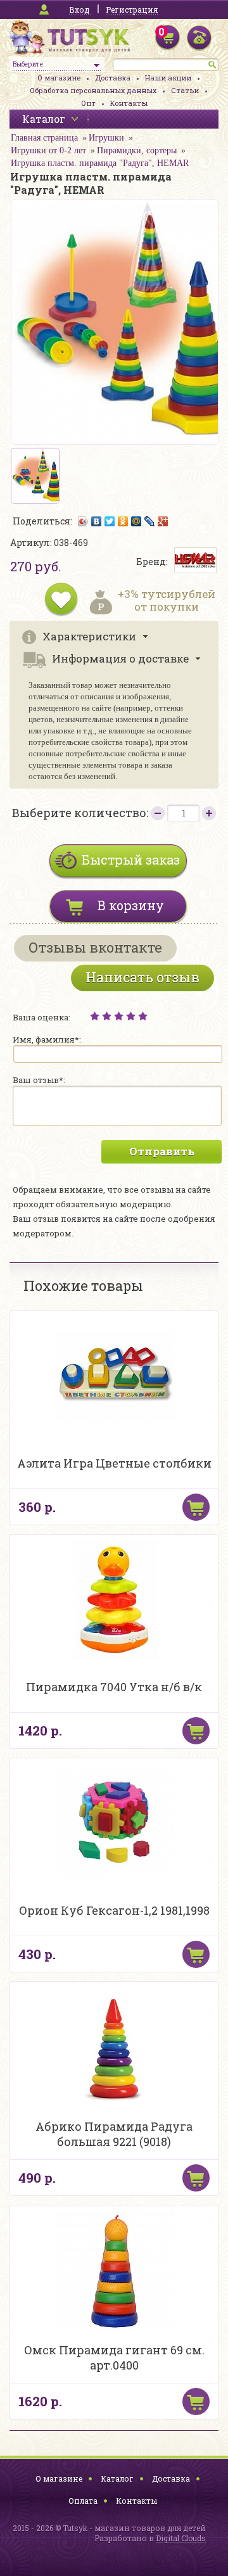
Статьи (185, 90)
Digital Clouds (181, 2538)
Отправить (162, 1151)
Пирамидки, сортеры (137, 150)
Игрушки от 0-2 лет (48, 150)
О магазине (59, 78)
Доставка (113, 78)
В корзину (131, 905)
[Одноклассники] (123, 521)
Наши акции (168, 78)
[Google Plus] (163, 521)
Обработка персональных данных (93, 90)
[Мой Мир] (136, 521)
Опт (88, 103)
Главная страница (44, 138)
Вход (79, 10)
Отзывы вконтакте (95, 947)
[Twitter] (110, 521)
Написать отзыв (142, 977)
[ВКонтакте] (97, 521)
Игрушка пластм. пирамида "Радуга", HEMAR (100, 163)
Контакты (129, 103)
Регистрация (132, 10)
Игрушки (106, 138)
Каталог (117, 2478)
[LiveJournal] (150, 521)
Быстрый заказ (131, 860)
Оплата (83, 2501)
